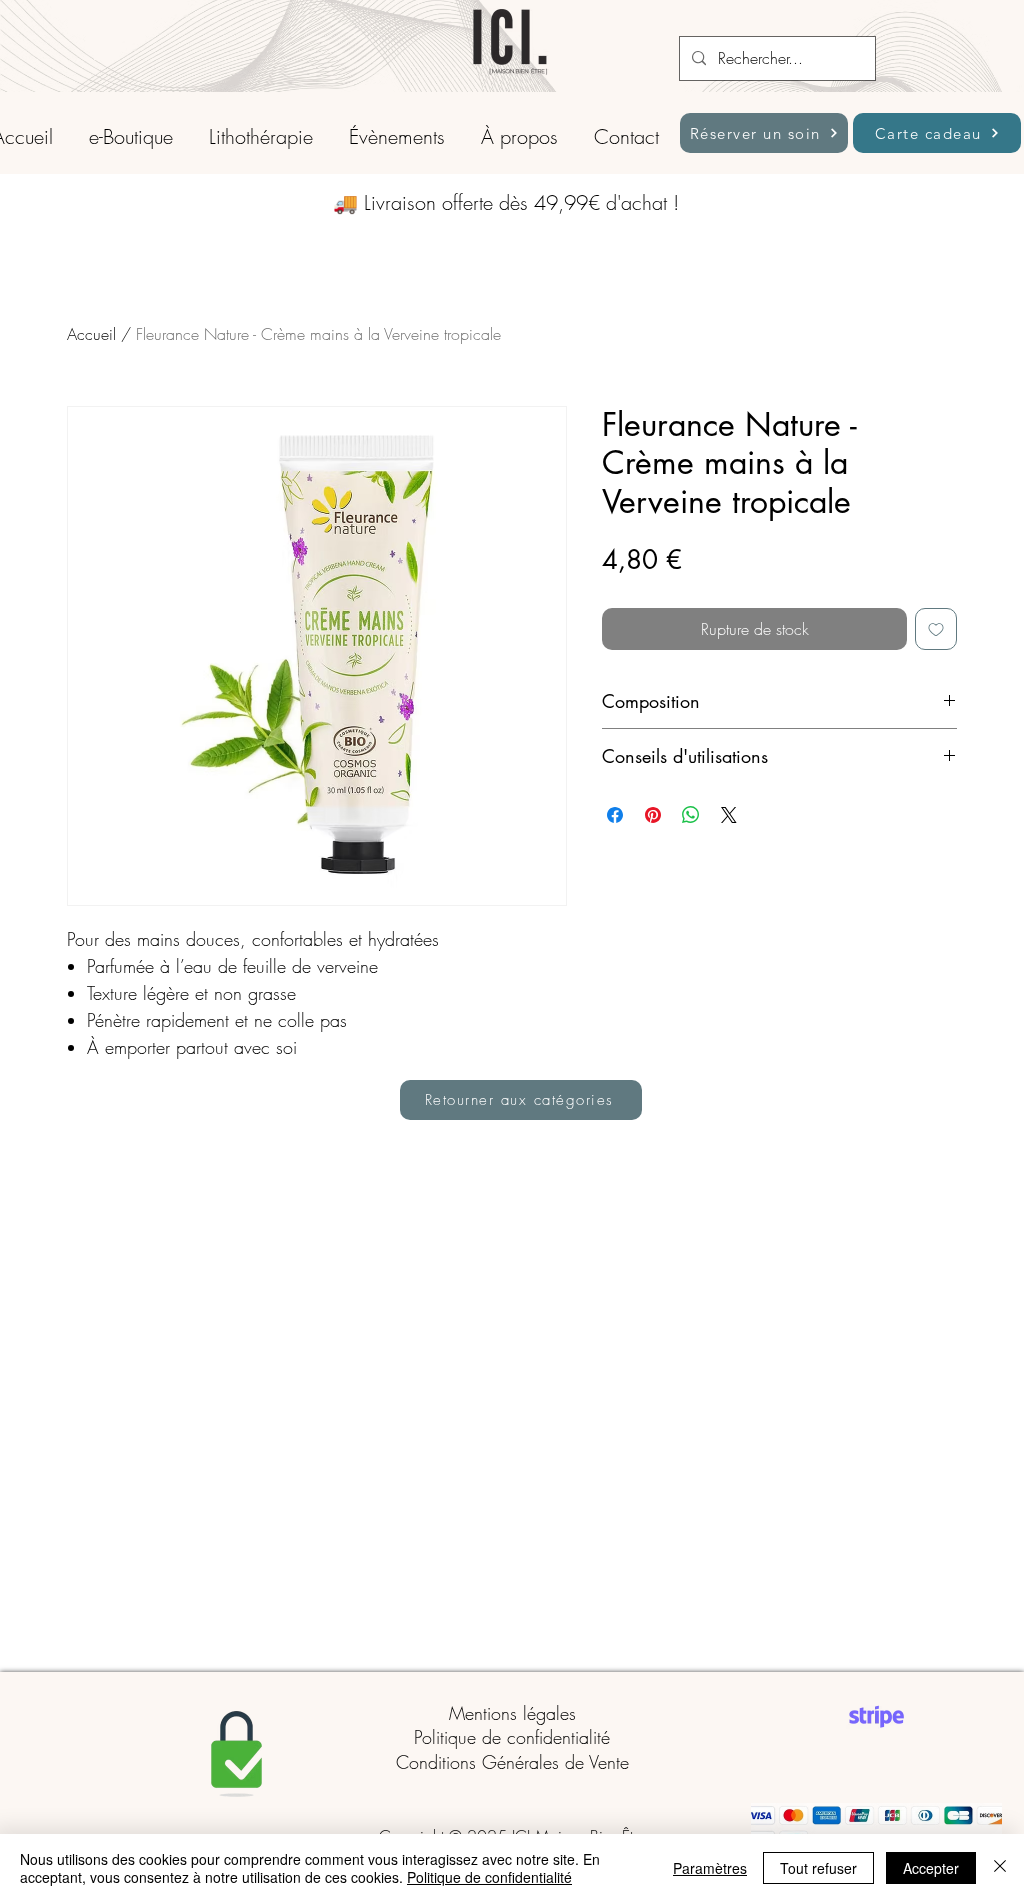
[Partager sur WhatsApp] (691, 815)
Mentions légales (512, 1713)
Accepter (931, 1868)
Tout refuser (818, 1868)
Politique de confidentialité (512, 1737)
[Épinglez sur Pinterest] (653, 815)
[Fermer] (1000, 1868)
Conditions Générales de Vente (512, 1762)
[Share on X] (729, 815)
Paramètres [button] (710, 1868)
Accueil (91, 334)
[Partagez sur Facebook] (615, 815)
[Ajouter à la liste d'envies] (936, 629)
